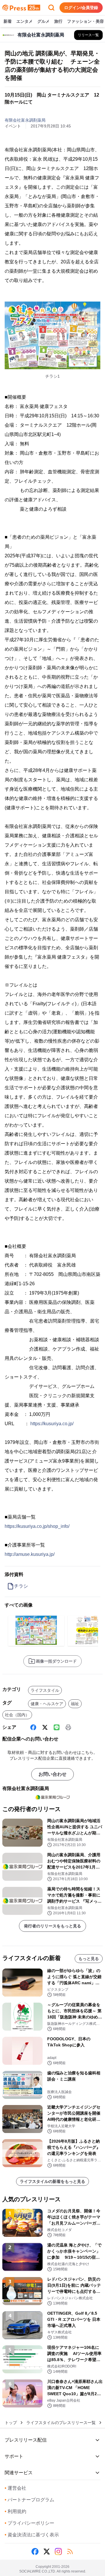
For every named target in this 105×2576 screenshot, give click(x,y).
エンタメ (24, 21)
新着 (8, 21)
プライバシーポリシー (29, 2523)
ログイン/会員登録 (81, 8)
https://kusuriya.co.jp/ (52, 1424)
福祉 (75, 1704)
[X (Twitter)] (45, 1727)
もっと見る (89, 1959)
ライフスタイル (45, 1690)
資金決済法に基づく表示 (32, 2535)
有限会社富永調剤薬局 (25, 120)
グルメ (43, 21)
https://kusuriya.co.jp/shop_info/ (37, 1526)
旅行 (58, 21)
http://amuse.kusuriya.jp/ (30, 1554)
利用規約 (15, 2511)
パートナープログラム (29, 2500)
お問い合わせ (52, 1774)
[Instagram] (58, 2552)
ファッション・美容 (85, 21)
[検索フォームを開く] (51, 8)
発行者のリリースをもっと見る (52, 1926)
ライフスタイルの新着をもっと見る (52, 2181)
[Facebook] (33, 1727)
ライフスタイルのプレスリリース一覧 (61, 2423)
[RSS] (70, 2552)
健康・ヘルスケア (47, 1704)
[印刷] (68, 1727)
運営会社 (15, 2488)
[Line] (57, 1727)
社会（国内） (17, 1715)
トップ (11, 2423)
